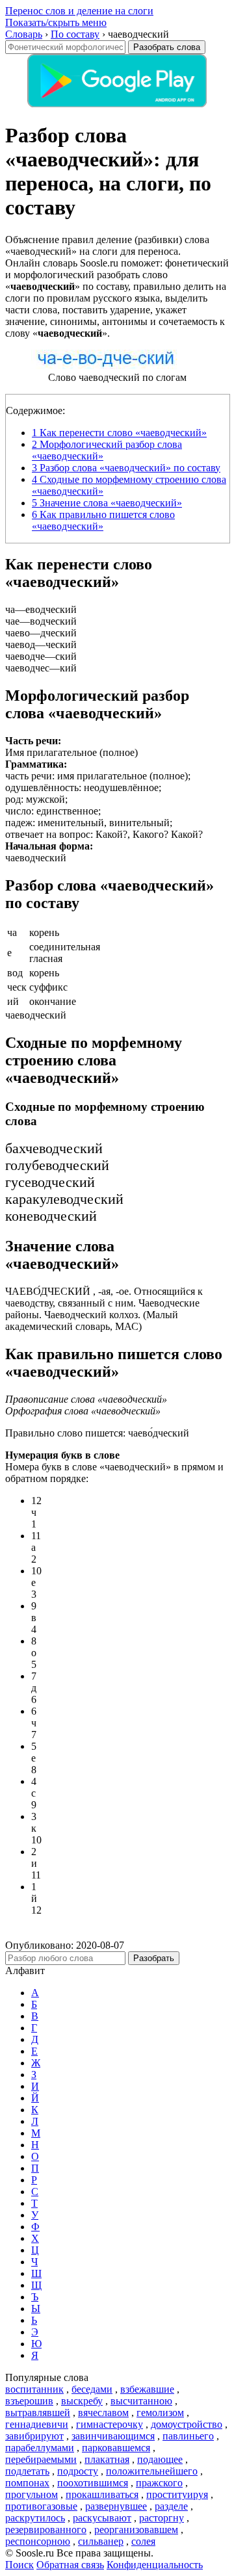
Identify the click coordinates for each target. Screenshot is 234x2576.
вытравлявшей (38, 2413)
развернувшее (116, 2506)
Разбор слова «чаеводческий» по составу (126, 468)
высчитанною (141, 2401)
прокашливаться (102, 2494)
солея (143, 2541)
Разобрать (154, 1958)
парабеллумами (40, 2448)
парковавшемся (116, 2448)
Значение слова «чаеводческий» (107, 503)
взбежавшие (147, 2389)
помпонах (27, 2483)
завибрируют (34, 2436)
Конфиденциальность (155, 2565)
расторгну (162, 2518)
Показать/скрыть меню (56, 22)
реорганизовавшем (136, 2530)
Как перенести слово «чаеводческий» (119, 433)
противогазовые (41, 2506)
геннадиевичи (37, 2424)
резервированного (46, 2530)
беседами (92, 2389)
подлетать (27, 2471)
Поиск (19, 2565)
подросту (78, 2471)
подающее (160, 2459)
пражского (159, 2483)
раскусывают (102, 2518)
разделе (171, 2506)
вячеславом (103, 2413)
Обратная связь (70, 2565)
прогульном (32, 2494)
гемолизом (160, 2413)
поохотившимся (93, 2483)
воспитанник (34, 2389)
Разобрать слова (167, 47)
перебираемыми (41, 2459)
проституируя (177, 2494)
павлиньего (188, 2436)
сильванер (101, 2541)
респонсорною (38, 2541)
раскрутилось (35, 2518)
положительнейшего (152, 2471)
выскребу (82, 2401)
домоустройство (187, 2424)
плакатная (107, 2459)
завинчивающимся (113, 2436)
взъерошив (29, 2401)
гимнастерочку (110, 2424)
